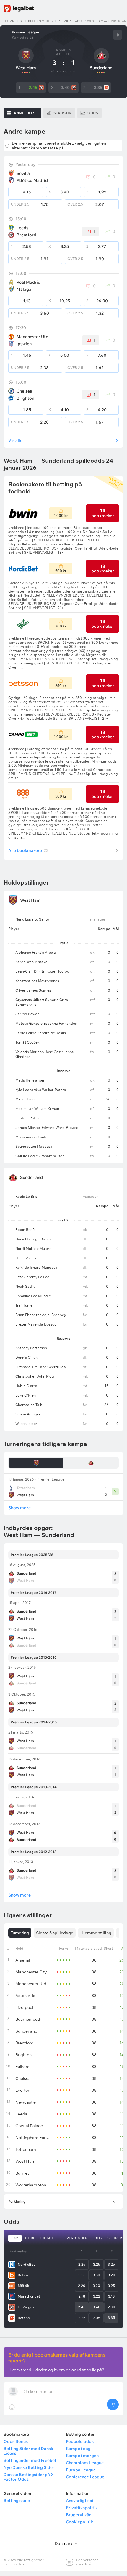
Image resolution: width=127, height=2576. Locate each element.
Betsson (25, 2275)
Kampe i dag (78, 2449)
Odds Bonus (16, 2441)
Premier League (71, 21)
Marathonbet (29, 2296)
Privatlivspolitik (82, 2508)
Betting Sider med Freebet (30, 2460)
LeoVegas (26, 2307)
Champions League (85, 2463)
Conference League (85, 2477)
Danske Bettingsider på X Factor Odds (29, 2477)
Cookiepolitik (79, 2522)
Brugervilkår (78, 2515)
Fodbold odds (80, 2441)
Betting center (41, 21)
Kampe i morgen (82, 2456)
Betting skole (17, 2501)
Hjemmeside (14, 21)
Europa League (81, 2470)
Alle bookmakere (28, 850)
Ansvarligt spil (80, 2501)
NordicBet (26, 2264)
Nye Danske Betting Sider (29, 2467)
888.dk (23, 2286)
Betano (24, 2318)
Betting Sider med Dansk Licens (28, 2451)
